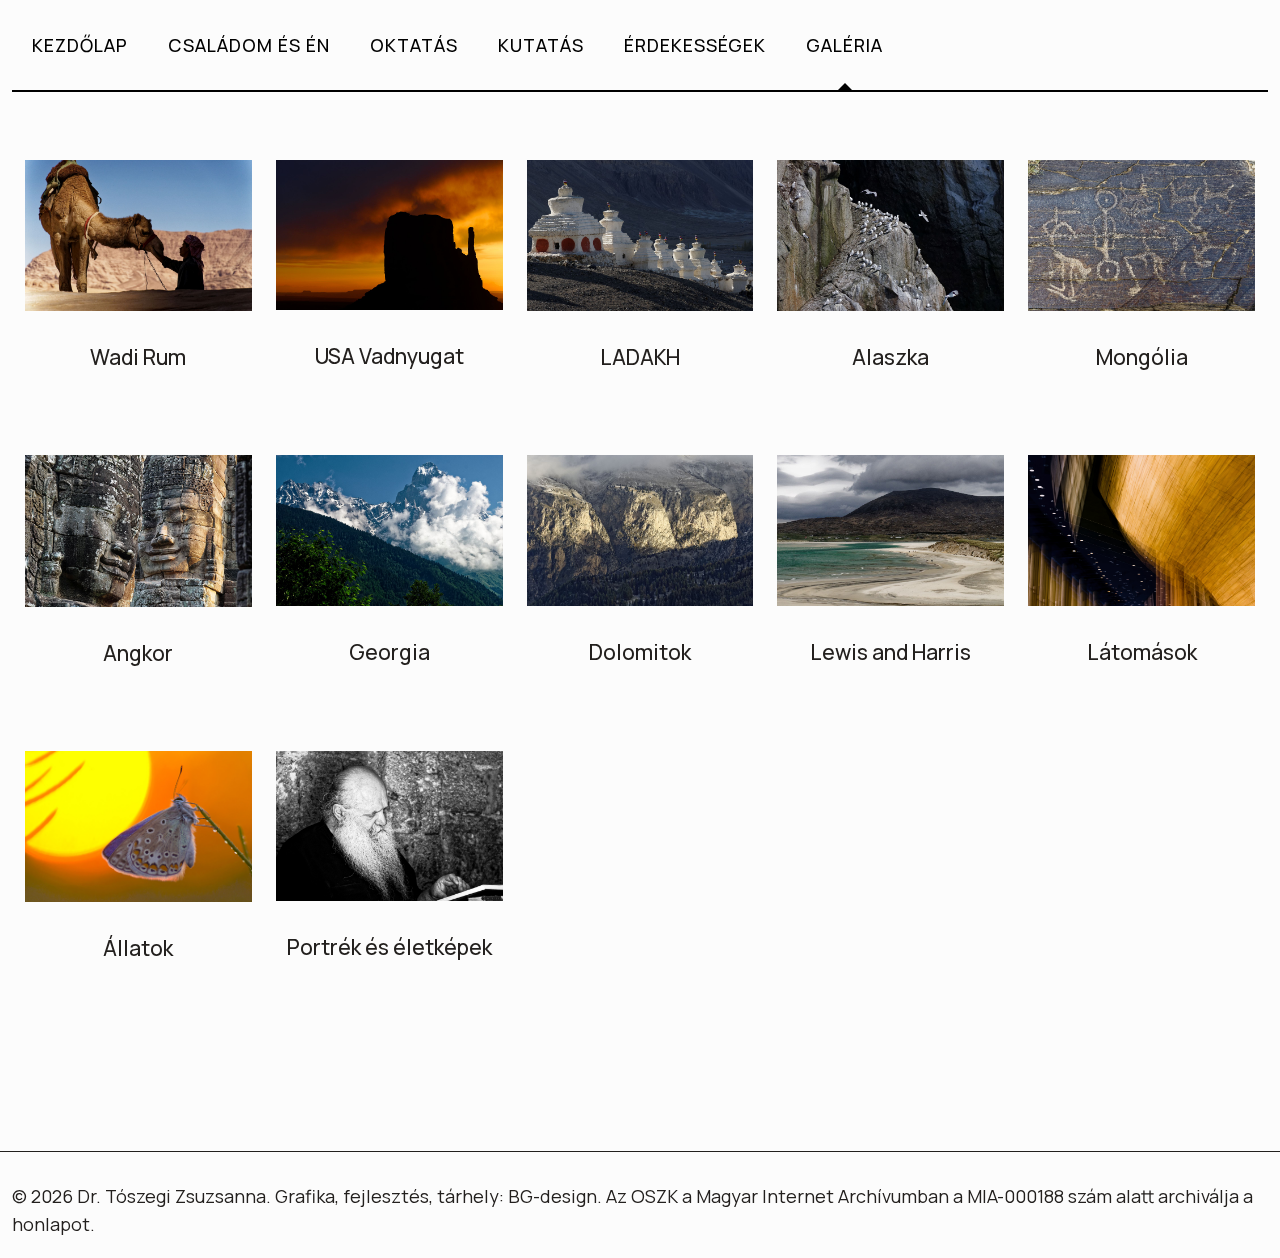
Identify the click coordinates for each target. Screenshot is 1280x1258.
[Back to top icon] (1184, 1217)
